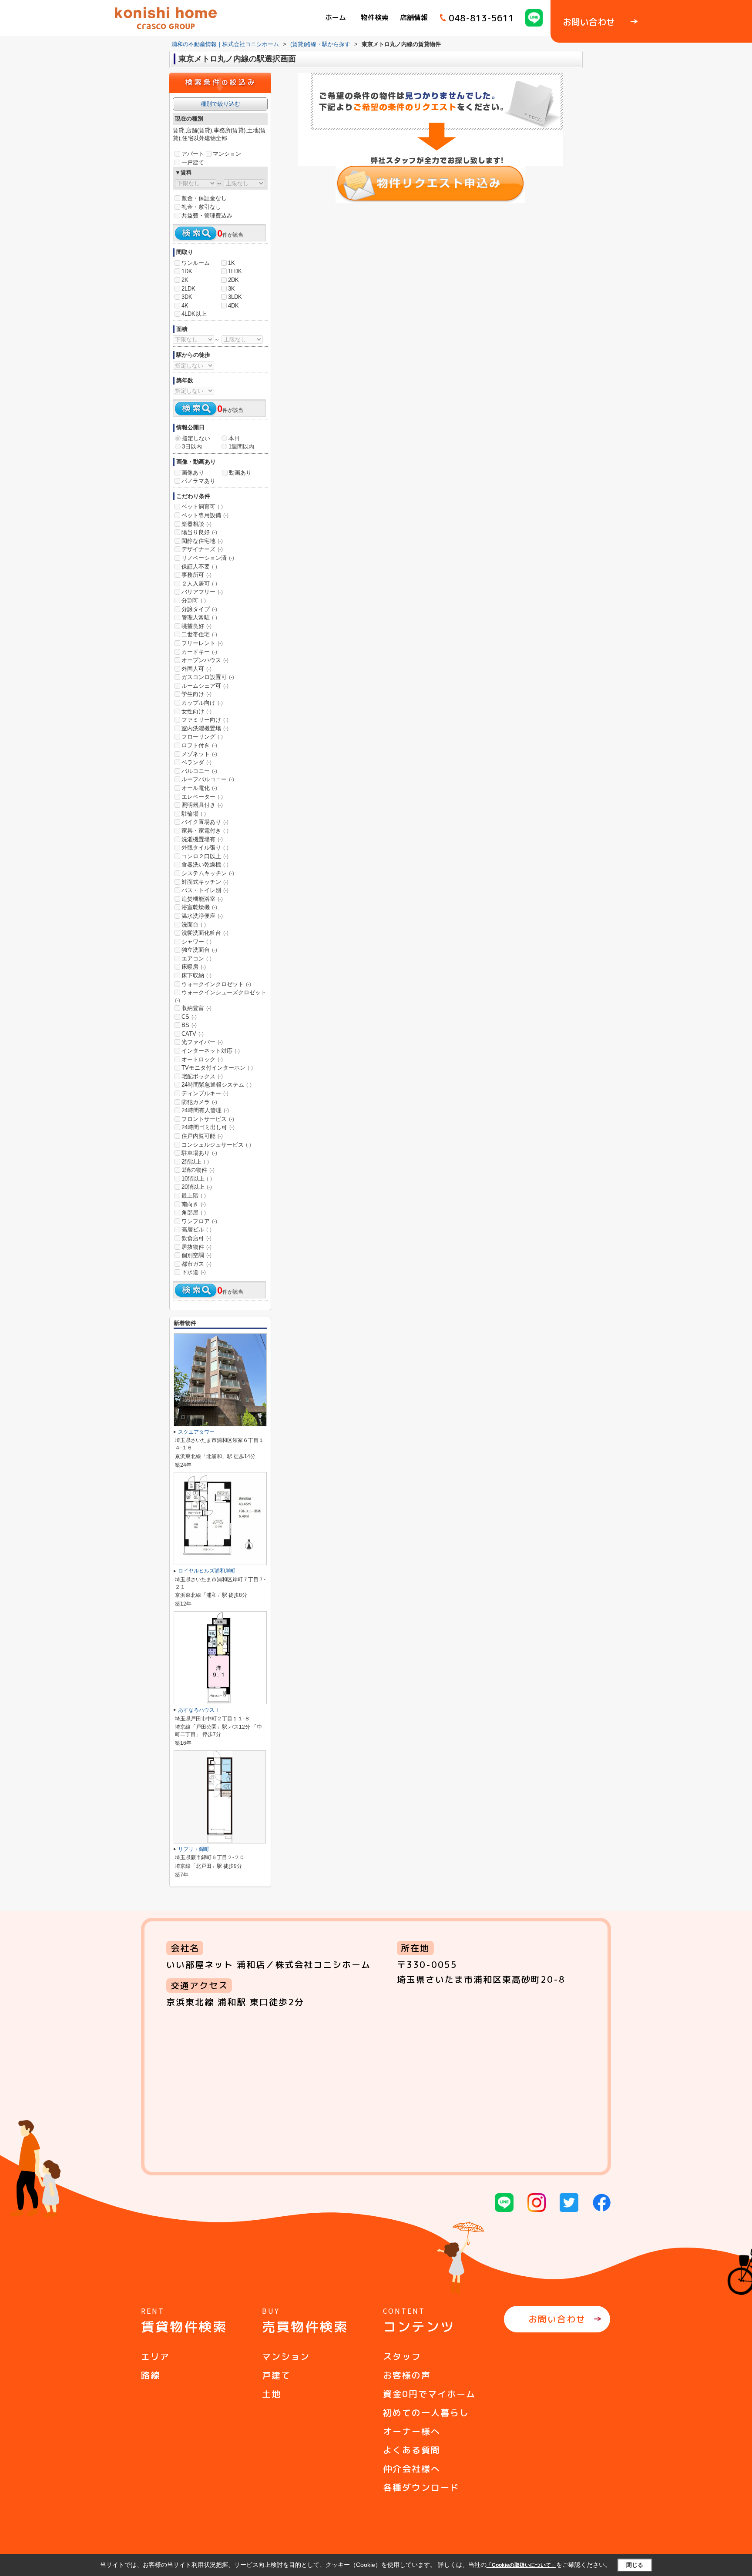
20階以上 (197, 1187)
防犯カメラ (199, 1102)
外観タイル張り (205, 848)
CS (189, 1017)
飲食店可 (196, 1238)
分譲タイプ (199, 609)
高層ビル (196, 1229)
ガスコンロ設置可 (208, 677)
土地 (272, 2394)
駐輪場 (194, 814)
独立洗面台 (199, 950)
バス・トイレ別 (205, 890)
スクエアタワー (196, 1432)
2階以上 (195, 1162)
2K (185, 280)
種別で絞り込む (220, 104)
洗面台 (194, 925)
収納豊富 (196, 1008)
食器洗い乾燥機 (205, 865)
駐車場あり (199, 1153)
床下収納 (196, 975)
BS (189, 1025)
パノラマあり (198, 481)
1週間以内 (241, 447)
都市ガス (196, 1264)
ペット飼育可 (202, 507)
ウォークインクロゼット (216, 984)
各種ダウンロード (421, 2487)
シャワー (196, 942)
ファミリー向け (205, 720)
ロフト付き (199, 745)
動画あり (240, 473)
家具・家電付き (205, 831)
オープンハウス (205, 660)
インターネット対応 (211, 1051)
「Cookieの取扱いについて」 (521, 2565)
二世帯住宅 (199, 634)
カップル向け (202, 703)
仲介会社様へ (412, 2469)
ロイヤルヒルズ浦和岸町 (207, 1571)
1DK (187, 271)
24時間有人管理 (205, 1110)
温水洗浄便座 (202, 916)
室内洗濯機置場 (205, 728)
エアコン (196, 958)
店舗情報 (414, 17)
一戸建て (193, 162)
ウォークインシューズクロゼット (221, 996)
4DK (233, 306)
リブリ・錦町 (194, 1849)
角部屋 (194, 1213)
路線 (151, 2375)
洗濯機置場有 (202, 839)
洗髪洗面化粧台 (205, 933)
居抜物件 (196, 1247)
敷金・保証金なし (204, 198)
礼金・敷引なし (201, 207)
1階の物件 (198, 1170)
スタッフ (402, 2356)
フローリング (202, 737)
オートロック (202, 1059)
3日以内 (192, 447)
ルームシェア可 (205, 686)
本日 (234, 438)
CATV (193, 1034)
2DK (233, 280)
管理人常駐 (199, 617)
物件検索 (375, 17)
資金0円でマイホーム (429, 2394)
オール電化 (199, 788)
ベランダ (196, 762)
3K (232, 289)
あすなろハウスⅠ (199, 1710)
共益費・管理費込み (207, 216)
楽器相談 (196, 524)
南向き (194, 1204)
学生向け (196, 694)
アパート (193, 154)
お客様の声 (407, 2375)
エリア (155, 2356)
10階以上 (197, 1179)
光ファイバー (202, 1042)
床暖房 (194, 967)
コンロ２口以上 (205, 856)
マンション (227, 154)
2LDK (188, 289)
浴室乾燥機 (199, 907)
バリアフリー (202, 592)
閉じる (635, 2564)
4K (185, 306)
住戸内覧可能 (202, 1136)
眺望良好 (196, 626)
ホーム (336, 17)
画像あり (193, 473)
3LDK (235, 297)
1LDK (235, 271)
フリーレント (202, 643)
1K (232, 263)
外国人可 (196, 669)
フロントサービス (208, 1119)
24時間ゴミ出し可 (208, 1127)
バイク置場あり (205, 822)
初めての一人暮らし (426, 2412)
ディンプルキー (205, 1093)
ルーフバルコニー (208, 779)
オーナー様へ (412, 2431)
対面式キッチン (205, 882)
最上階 (194, 1196)
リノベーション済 (208, 558)
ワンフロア (199, 1221)
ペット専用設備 (205, 515)
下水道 (194, 1272)
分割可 (194, 601)
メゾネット (199, 754)
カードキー (199, 652)
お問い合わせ (557, 2319)
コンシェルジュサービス (216, 1145)
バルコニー (199, 771)
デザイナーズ (202, 549)
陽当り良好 (199, 532)
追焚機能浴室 (202, 899)
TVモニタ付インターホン (217, 1068)
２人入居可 (199, 584)
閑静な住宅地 (202, 541)
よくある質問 (412, 2450)
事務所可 (196, 575)
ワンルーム (196, 263)
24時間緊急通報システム (217, 1085)
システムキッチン (208, 873)
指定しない (196, 438)
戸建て (276, 2375)
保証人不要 (199, 567)
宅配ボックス (202, 1076)
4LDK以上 (194, 314)
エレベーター (202, 797)
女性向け (196, 711)
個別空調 (196, 1255)
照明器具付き (202, 805)
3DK (187, 297)
